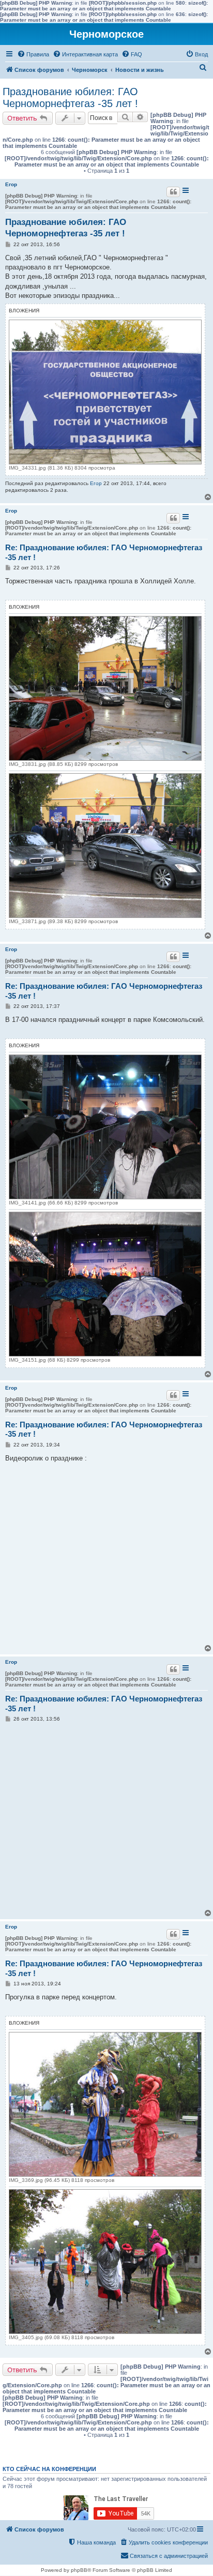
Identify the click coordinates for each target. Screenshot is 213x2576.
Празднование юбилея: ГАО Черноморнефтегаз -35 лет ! (70, 97)
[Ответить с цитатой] (173, 192)
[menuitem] (33, 54)
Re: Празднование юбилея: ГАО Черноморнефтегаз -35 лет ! (104, 552)
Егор (11, 184)
